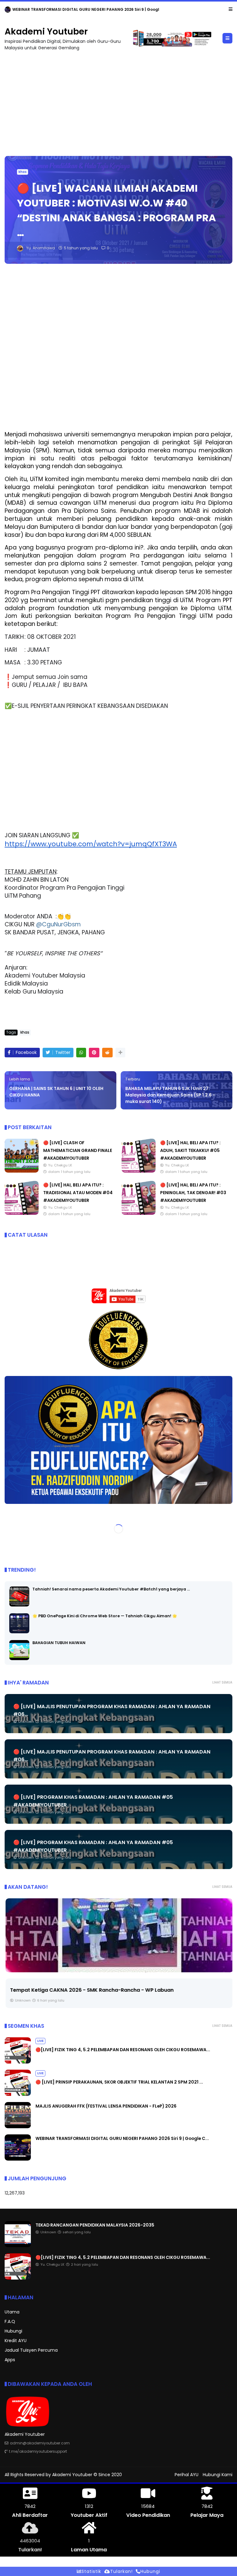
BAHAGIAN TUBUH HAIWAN (59, 1643)
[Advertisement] (118, 100)
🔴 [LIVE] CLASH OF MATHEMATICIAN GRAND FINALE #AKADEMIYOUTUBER (78, 1150)
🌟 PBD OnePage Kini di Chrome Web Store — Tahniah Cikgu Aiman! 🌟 (105, 1616)
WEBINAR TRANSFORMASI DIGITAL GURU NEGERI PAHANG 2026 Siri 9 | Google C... (122, 2138)
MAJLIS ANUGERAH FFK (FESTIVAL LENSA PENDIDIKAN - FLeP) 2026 (106, 2106)
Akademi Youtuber (46, 32)
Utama (12, 2312)
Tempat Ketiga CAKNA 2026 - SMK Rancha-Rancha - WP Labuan (91, 1990)
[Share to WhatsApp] (81, 1053)
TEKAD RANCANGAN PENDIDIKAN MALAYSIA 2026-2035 (65, 9)
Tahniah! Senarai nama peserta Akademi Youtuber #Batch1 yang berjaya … (111, 1589)
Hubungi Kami (218, 2475)
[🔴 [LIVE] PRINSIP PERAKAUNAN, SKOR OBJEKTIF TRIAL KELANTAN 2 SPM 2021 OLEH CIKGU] (18, 2094)
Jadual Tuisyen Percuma (31, 2350)
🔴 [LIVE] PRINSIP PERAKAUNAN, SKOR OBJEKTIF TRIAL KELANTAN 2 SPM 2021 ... (119, 2082)
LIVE (40, 2041)
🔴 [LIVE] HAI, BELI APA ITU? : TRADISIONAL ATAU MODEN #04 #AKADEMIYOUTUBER (78, 1193)
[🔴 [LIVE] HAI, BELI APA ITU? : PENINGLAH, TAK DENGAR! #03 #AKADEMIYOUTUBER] (139, 1213)
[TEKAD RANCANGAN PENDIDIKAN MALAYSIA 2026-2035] (8, 11)
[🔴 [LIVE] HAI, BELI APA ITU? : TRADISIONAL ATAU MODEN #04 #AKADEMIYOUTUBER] (22, 1213)
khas (23, 172)
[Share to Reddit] (107, 1053)
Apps (10, 2360)
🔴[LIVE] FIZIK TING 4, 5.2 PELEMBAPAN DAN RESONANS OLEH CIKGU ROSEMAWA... (123, 2050)
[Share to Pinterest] (94, 1053)
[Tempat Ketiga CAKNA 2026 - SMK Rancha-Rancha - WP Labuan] (118, 1935)
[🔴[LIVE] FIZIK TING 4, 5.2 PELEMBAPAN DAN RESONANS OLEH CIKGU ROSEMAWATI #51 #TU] (18, 2062)
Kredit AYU (16, 2341)
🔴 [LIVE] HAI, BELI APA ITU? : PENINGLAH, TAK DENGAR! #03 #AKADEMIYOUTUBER (193, 1193)
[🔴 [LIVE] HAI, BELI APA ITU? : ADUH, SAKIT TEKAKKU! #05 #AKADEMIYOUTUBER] (139, 1171)
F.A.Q (10, 2321)
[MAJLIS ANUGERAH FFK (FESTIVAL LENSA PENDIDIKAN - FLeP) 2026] (18, 2127)
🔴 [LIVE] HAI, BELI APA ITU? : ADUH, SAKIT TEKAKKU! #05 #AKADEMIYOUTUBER (190, 1150)
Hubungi (13, 2331)
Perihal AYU (187, 2475)
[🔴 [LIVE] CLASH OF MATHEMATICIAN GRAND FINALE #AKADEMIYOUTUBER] (22, 1171)
